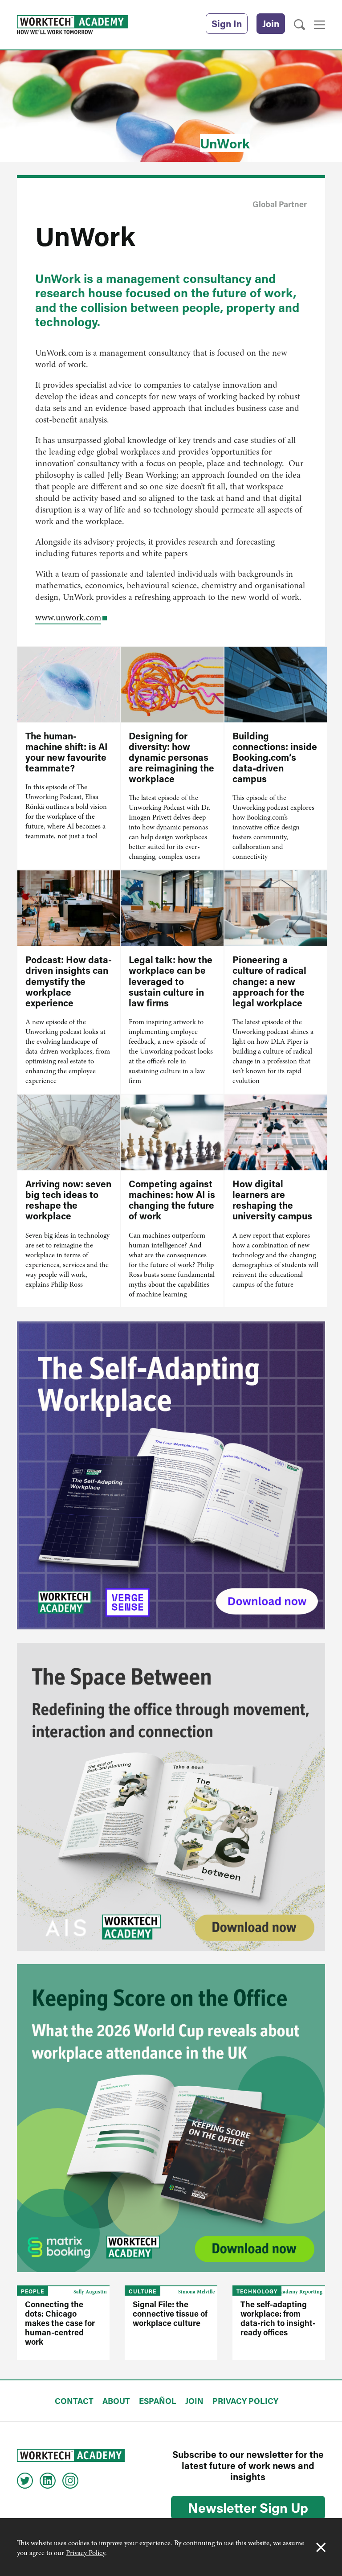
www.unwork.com (68, 617)
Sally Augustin (90, 2292)
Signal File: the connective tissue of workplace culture (170, 2313)
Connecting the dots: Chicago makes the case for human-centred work (60, 2323)
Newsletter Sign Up (248, 2507)
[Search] (299, 25)
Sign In (227, 24)
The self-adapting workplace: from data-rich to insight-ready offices (278, 2318)
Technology (257, 2291)
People (33, 2291)
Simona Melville (196, 2292)
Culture (142, 2291)
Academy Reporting (300, 2292)
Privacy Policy (85, 2553)
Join (271, 24)
